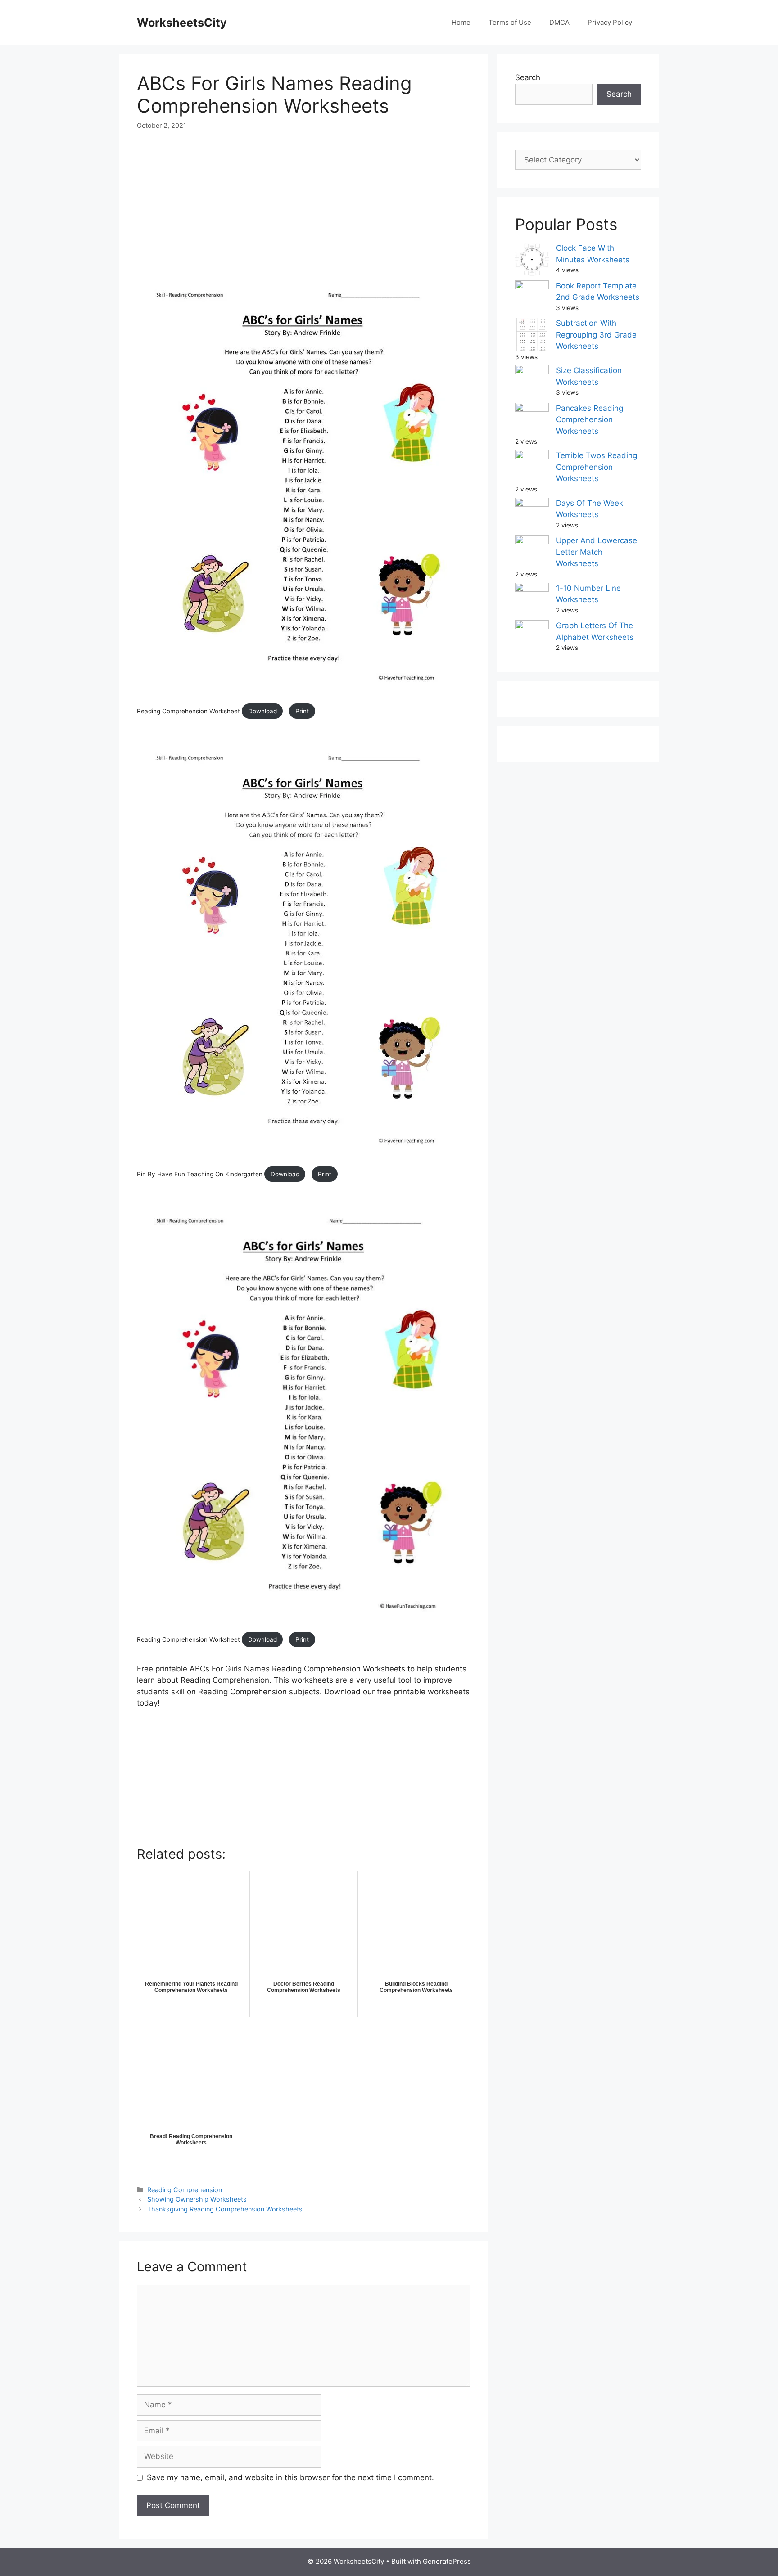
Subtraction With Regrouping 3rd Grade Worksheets (596, 335)
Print (302, 711)
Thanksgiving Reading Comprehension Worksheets (225, 2209)
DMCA (559, 22)
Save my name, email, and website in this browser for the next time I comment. (290, 2477)
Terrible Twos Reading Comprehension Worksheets (597, 467)
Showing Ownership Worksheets (197, 2199)
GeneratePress (447, 2561)
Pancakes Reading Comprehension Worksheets (590, 420)
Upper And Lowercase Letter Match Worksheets (597, 552)
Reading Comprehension (185, 2190)
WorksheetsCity (182, 23)
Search (528, 77)
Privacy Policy (610, 22)
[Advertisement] (303, 209)
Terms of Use (510, 22)
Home (461, 22)
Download (262, 711)
